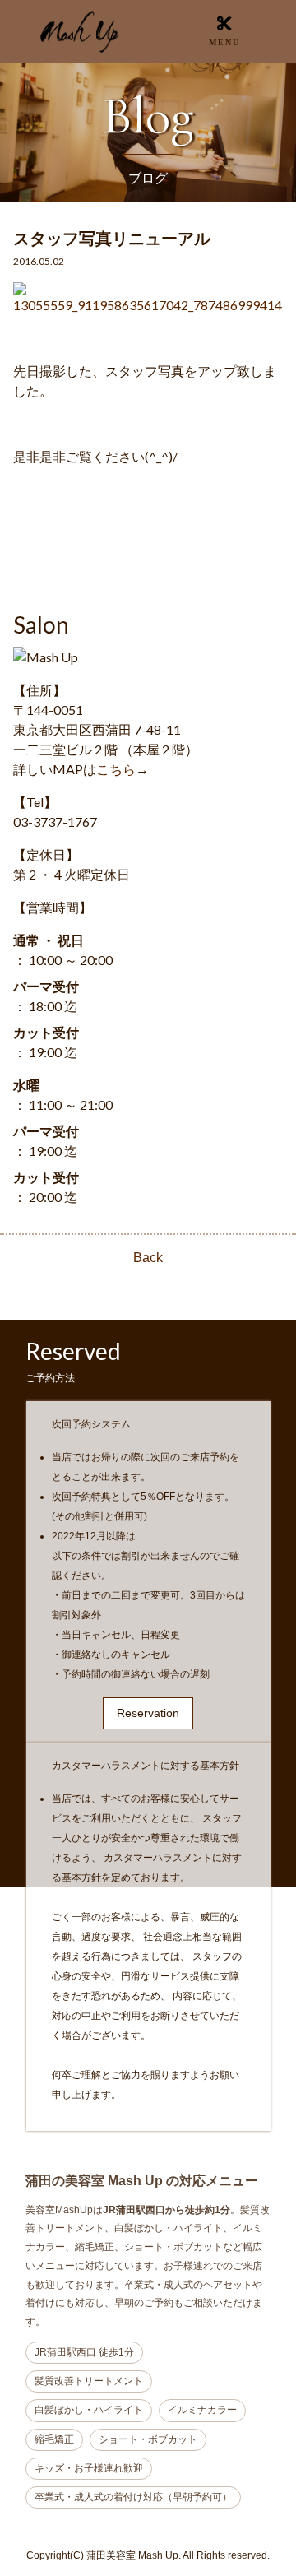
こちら (116, 769)
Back (148, 1258)
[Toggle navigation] (224, 31)
